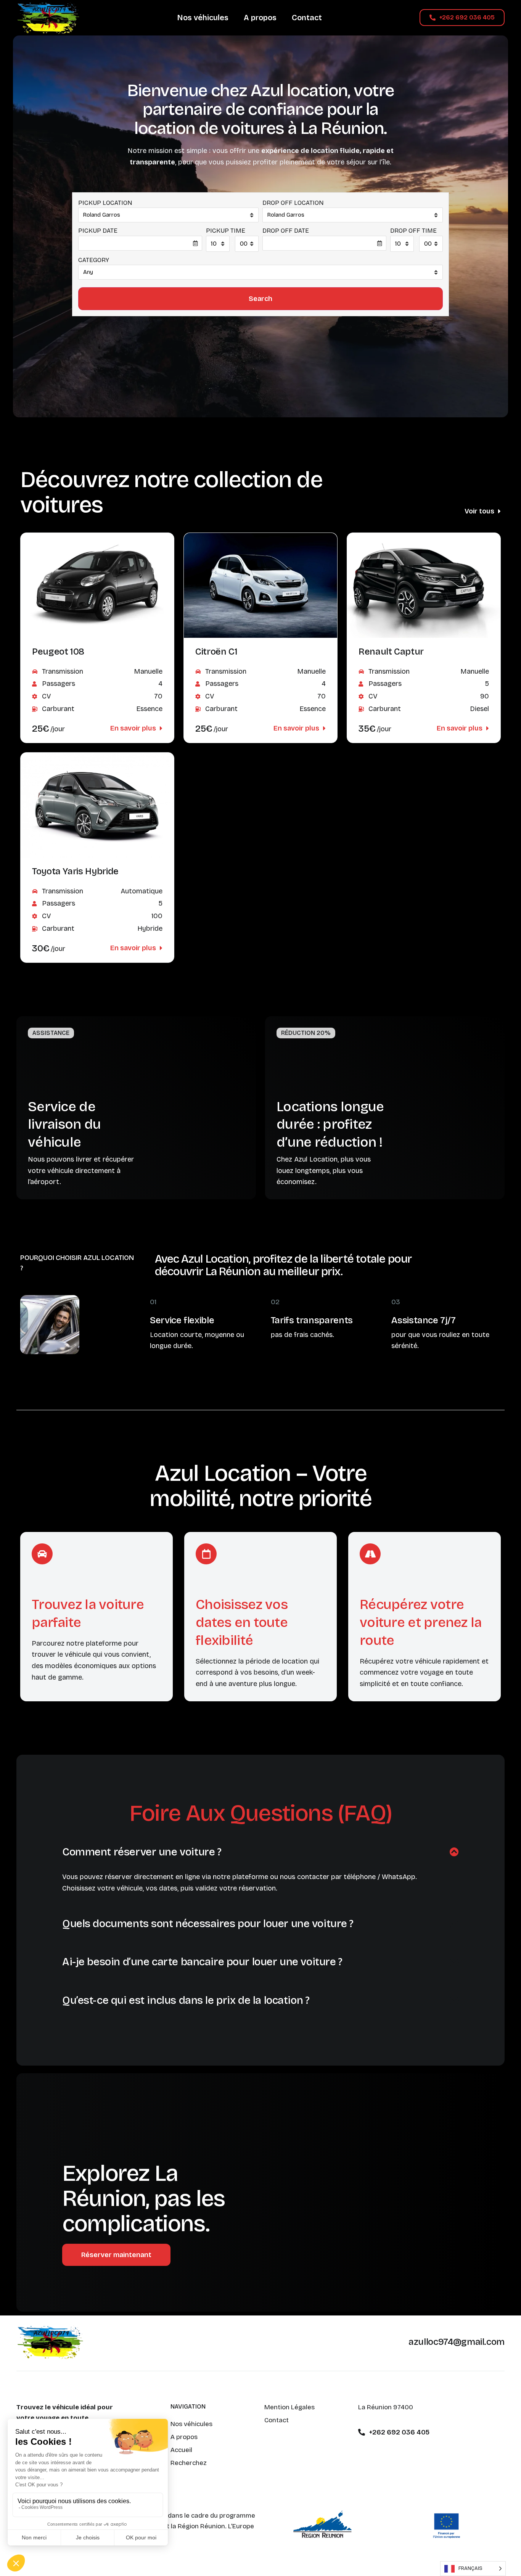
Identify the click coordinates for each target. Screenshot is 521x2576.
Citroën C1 (216, 652)
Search (260, 299)
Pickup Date (98, 231)
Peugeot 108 (58, 652)
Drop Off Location (293, 203)
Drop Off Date (286, 231)
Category (94, 260)
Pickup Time (226, 231)
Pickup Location (105, 203)
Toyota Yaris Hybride (75, 871)
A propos (260, 18)
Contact (307, 18)
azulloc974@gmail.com (457, 2342)
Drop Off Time (413, 231)
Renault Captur (391, 652)
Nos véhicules (203, 18)
